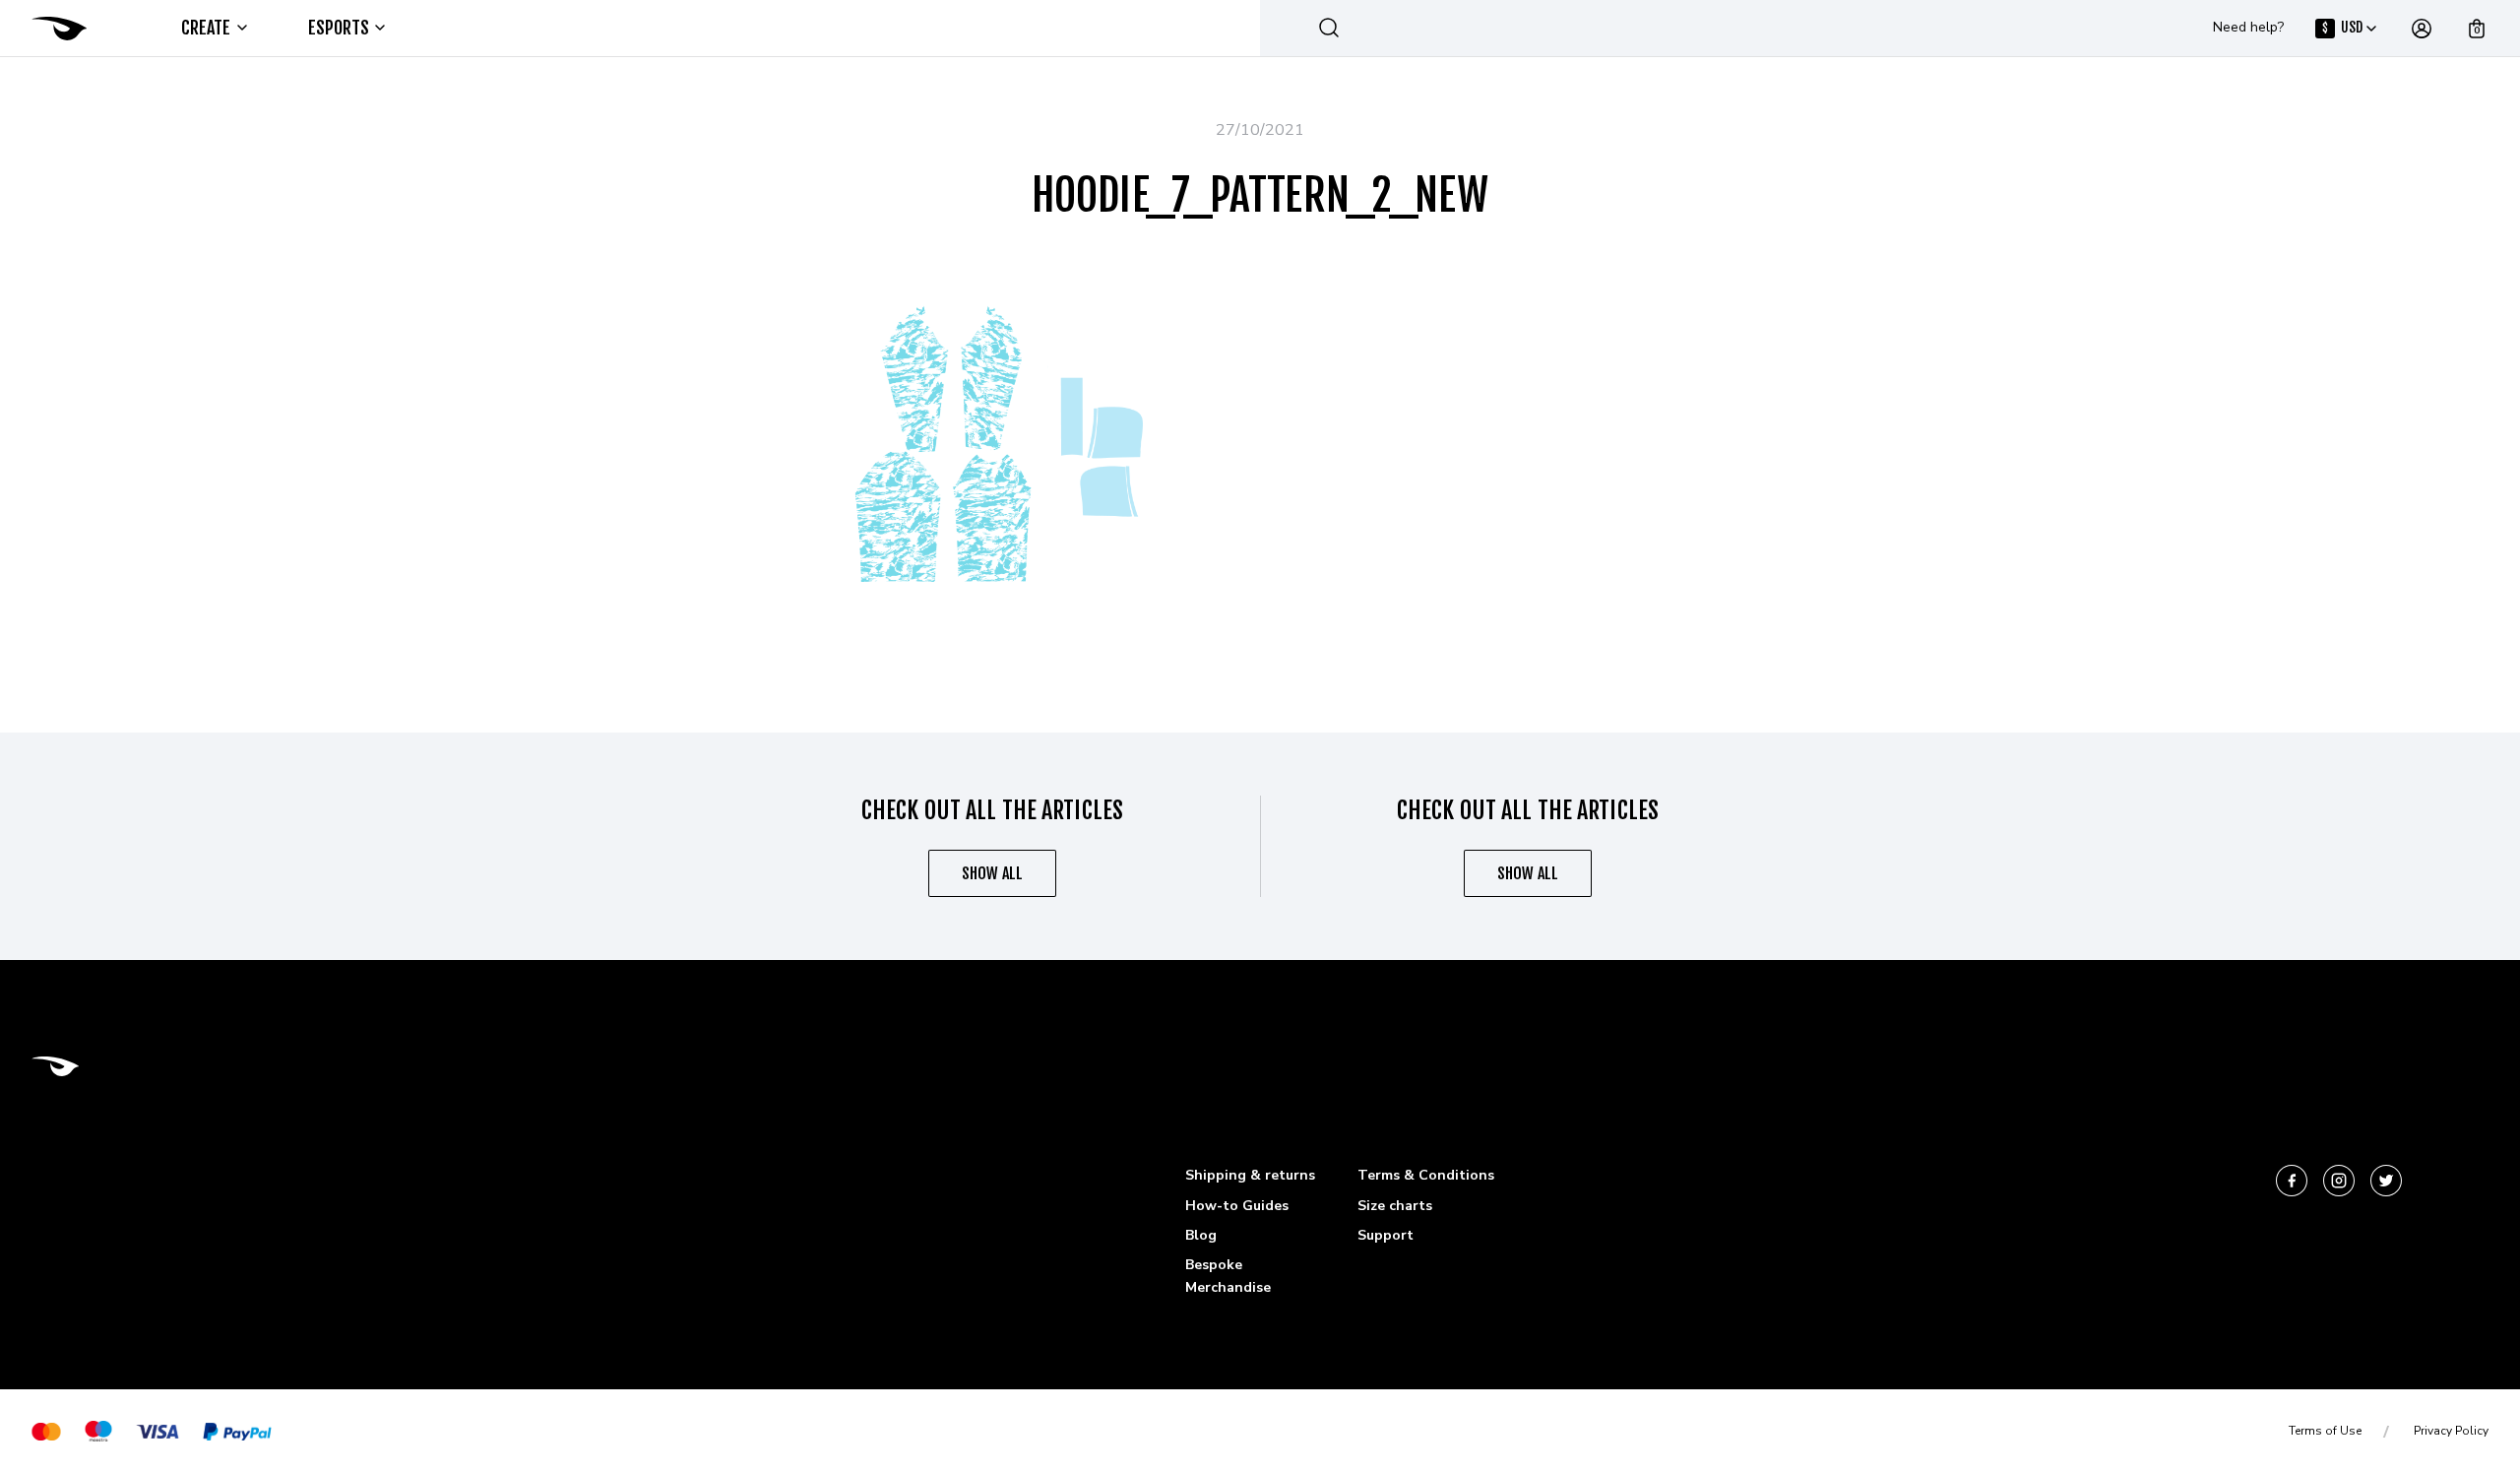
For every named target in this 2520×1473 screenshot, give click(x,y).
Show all (992, 873)
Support (1386, 1235)
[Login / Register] (2422, 29)
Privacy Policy (2451, 1431)
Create (206, 28)
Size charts (1395, 1206)
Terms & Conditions (1426, 1175)
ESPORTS (339, 28)
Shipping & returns (1250, 1175)
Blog (1201, 1235)
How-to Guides (1237, 1206)
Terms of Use (2325, 1431)
